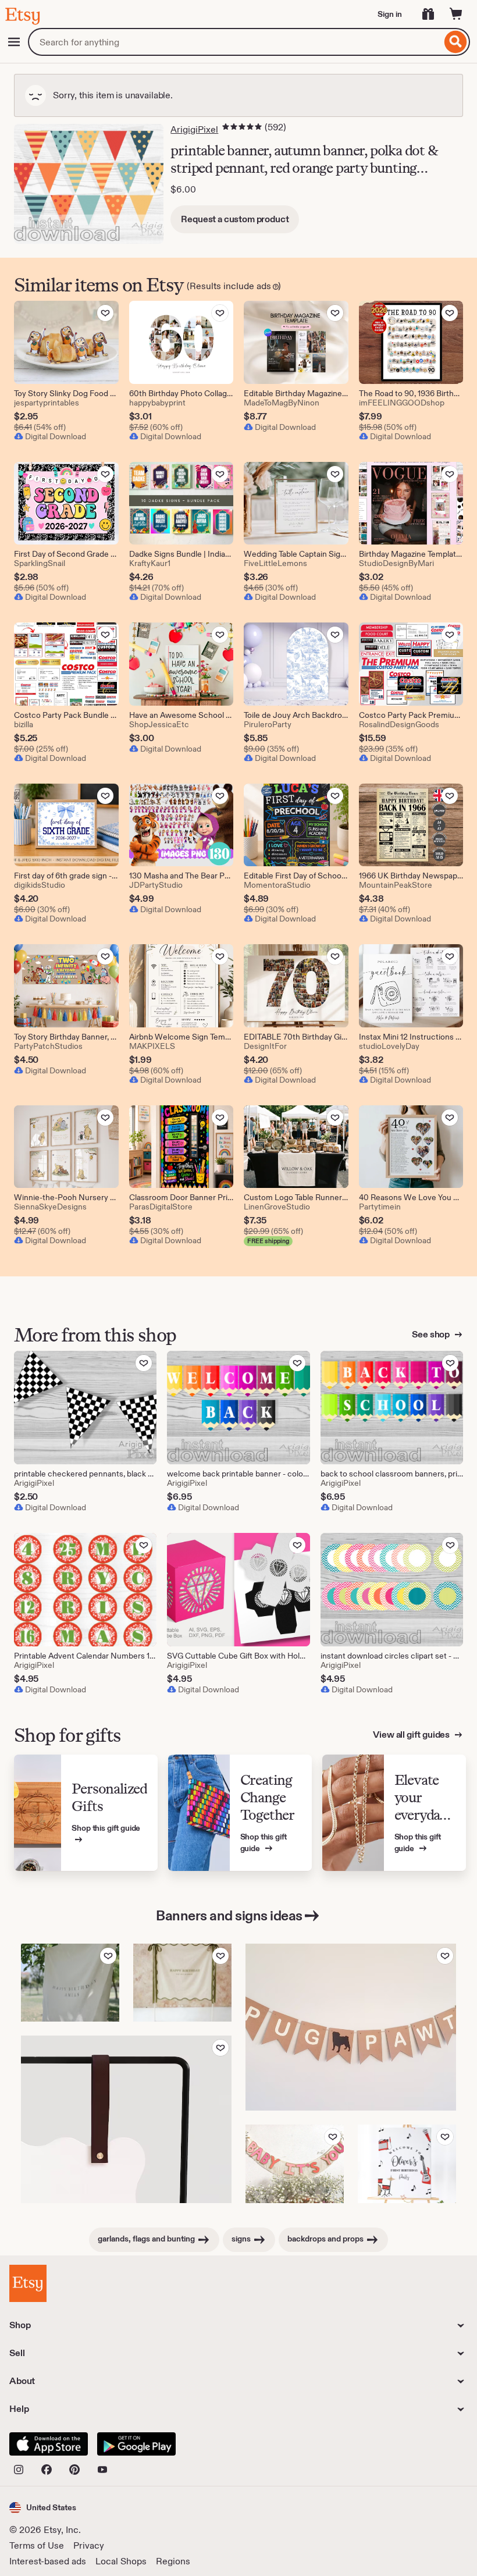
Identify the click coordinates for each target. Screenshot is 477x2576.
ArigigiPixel (194, 129)
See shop (432, 1334)
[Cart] (456, 14)
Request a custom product (235, 219)
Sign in (390, 14)
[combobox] (235, 42)
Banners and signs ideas (229, 1915)
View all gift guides (412, 1734)
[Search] (456, 42)
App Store (49, 2444)
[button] (43, 2508)
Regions (173, 2561)
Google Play (136, 2444)
